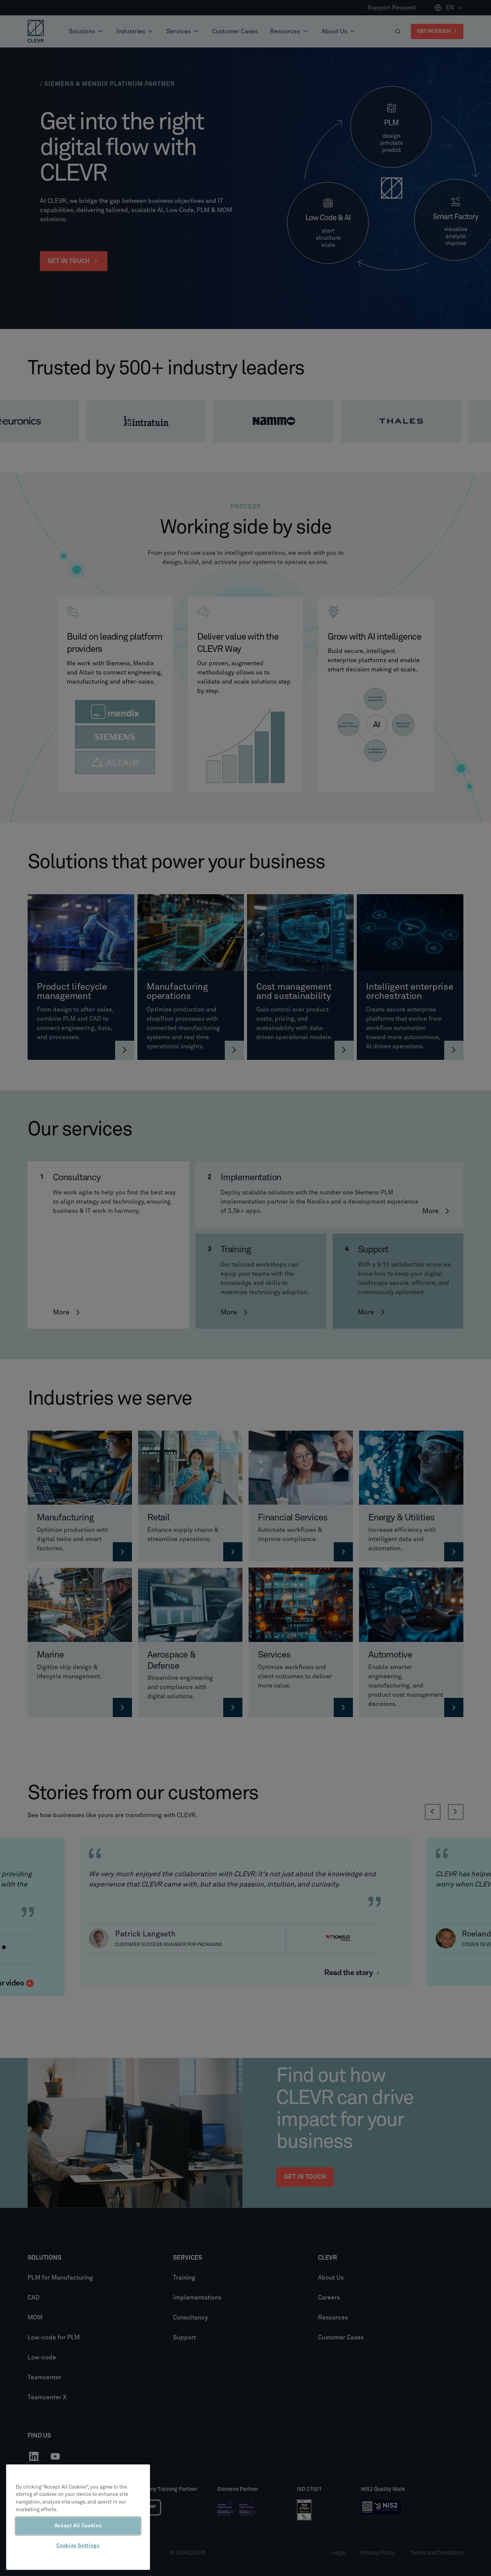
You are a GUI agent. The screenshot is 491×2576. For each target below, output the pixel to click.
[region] (78, 2517)
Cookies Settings (78, 2546)
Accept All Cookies (78, 2526)
